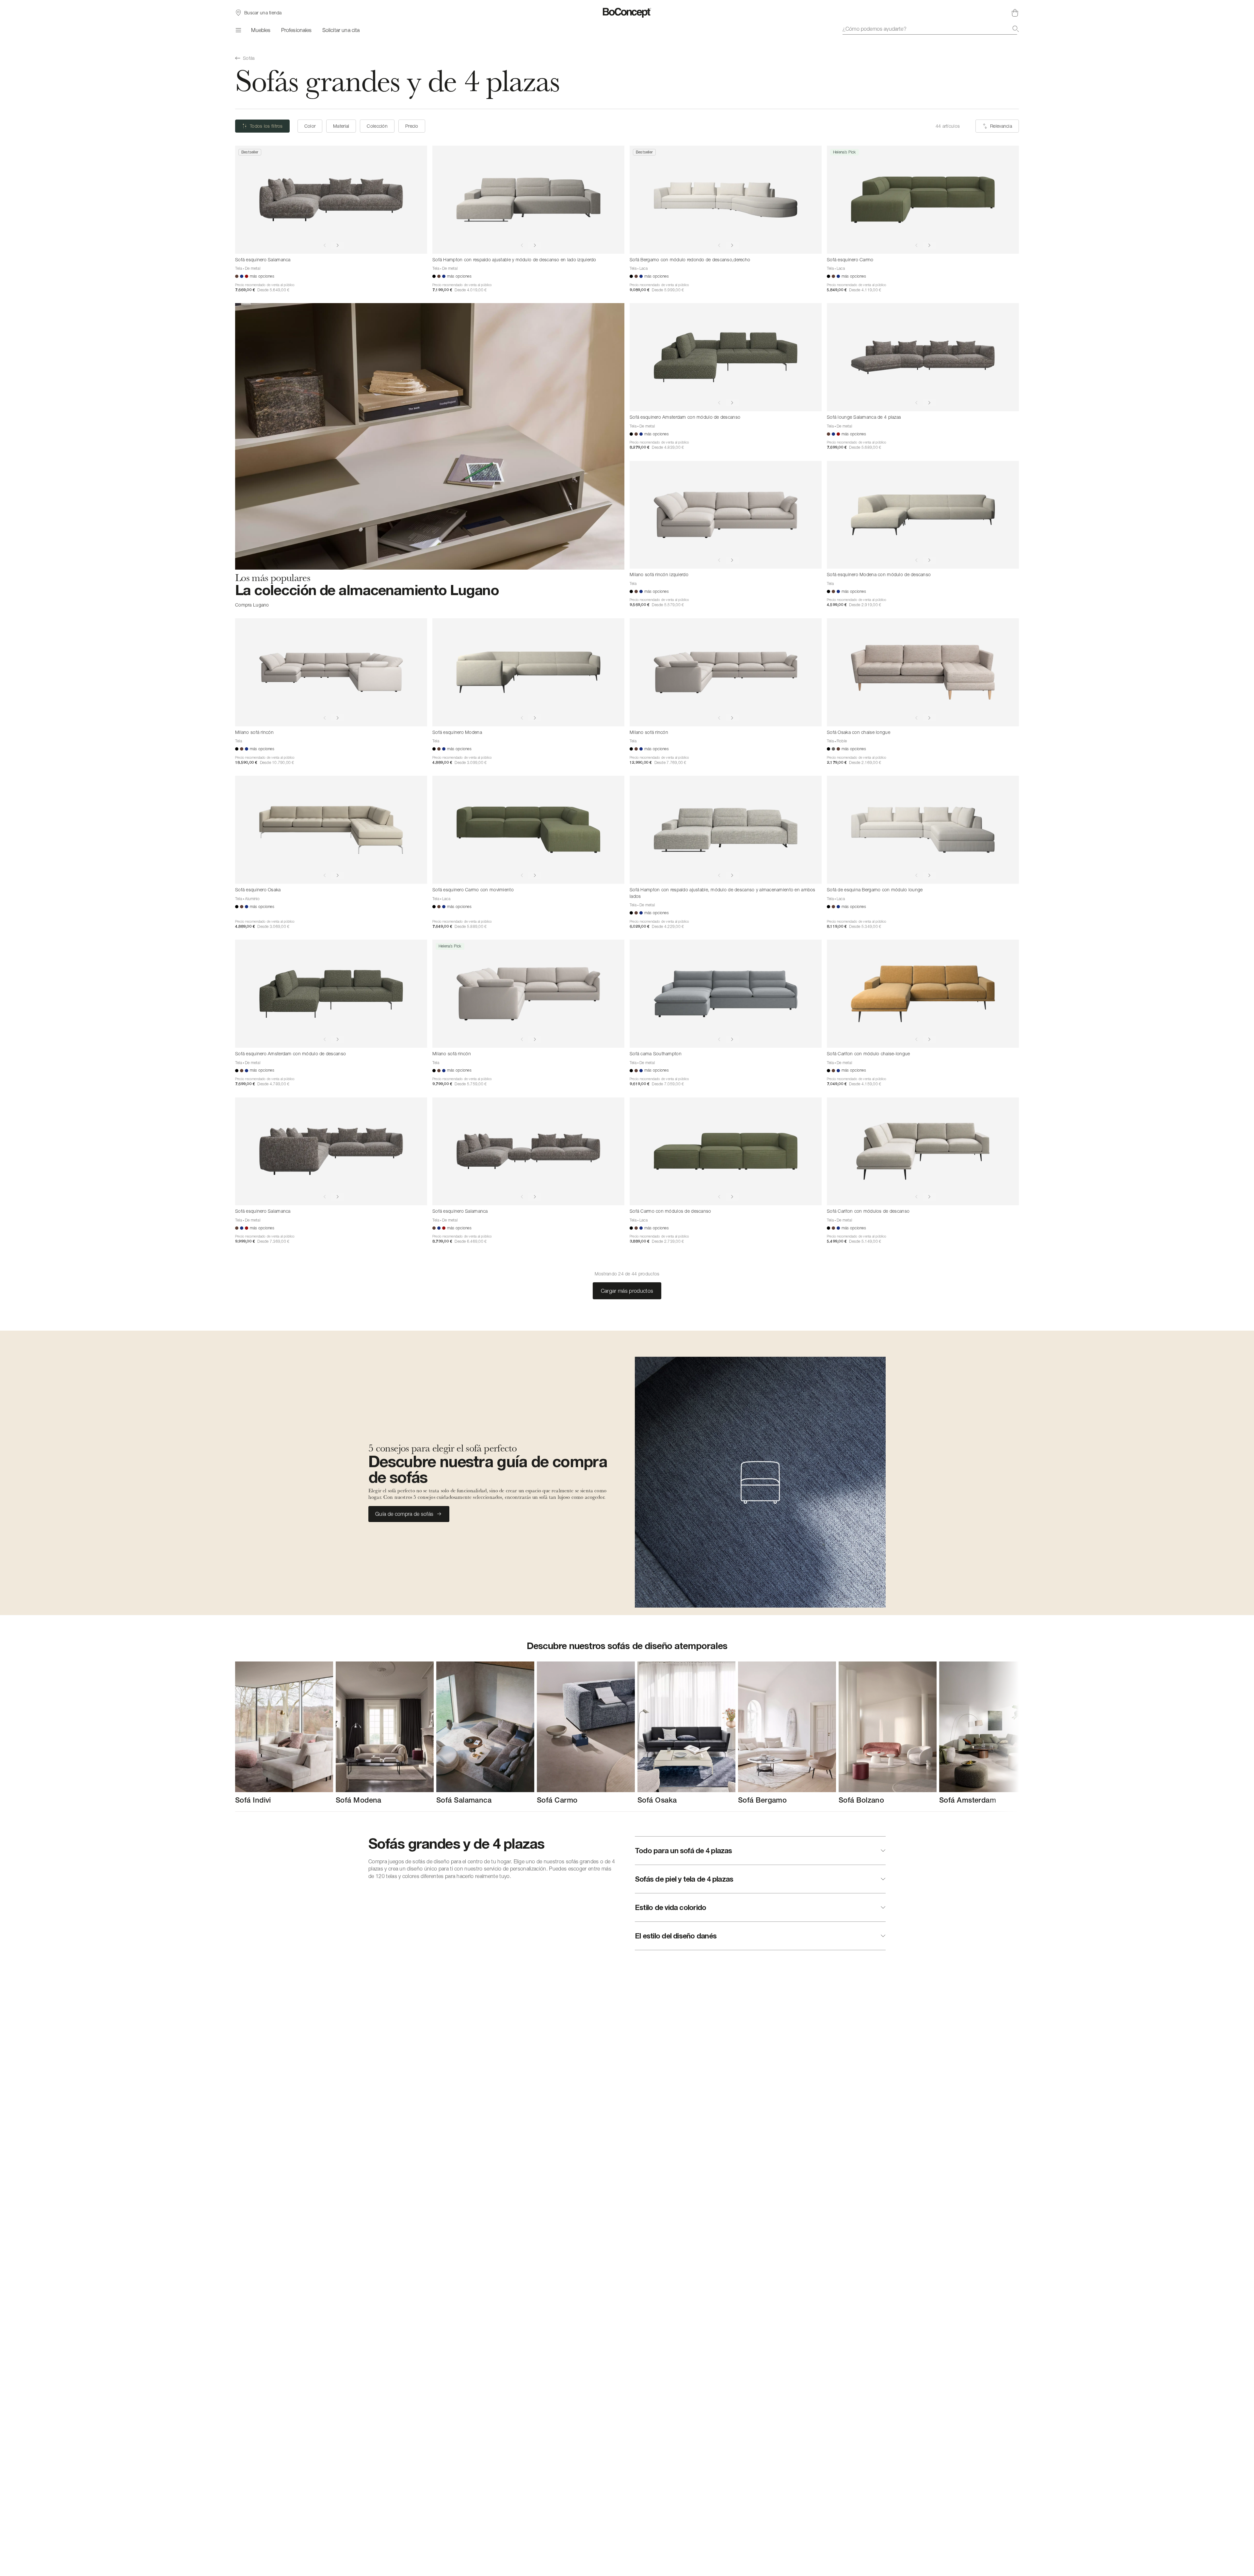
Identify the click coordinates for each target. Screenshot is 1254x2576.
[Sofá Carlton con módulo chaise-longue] (923, 994)
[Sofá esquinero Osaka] (331, 830)
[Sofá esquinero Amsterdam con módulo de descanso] (726, 357)
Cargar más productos (627, 1291)
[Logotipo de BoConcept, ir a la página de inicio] (627, 13)
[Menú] (238, 30)
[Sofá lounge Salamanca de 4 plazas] (923, 357)
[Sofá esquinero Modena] (528, 672)
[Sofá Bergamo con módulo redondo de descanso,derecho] (726, 200)
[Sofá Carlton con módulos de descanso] (923, 1151)
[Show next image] (338, 245)
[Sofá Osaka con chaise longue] (923, 672)
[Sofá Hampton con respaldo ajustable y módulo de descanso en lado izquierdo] (528, 200)
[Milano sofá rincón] (331, 672)
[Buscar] (1016, 29)
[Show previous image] (325, 245)
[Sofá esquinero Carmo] (923, 200)
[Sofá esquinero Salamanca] (331, 200)
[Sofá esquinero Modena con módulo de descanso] (923, 515)
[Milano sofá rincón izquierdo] (726, 515)
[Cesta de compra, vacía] (1015, 13)
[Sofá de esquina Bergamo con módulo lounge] (923, 830)
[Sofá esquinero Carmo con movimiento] (528, 830)
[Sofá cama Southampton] (726, 994)
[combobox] (931, 29)
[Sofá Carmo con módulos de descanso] (726, 1151)
